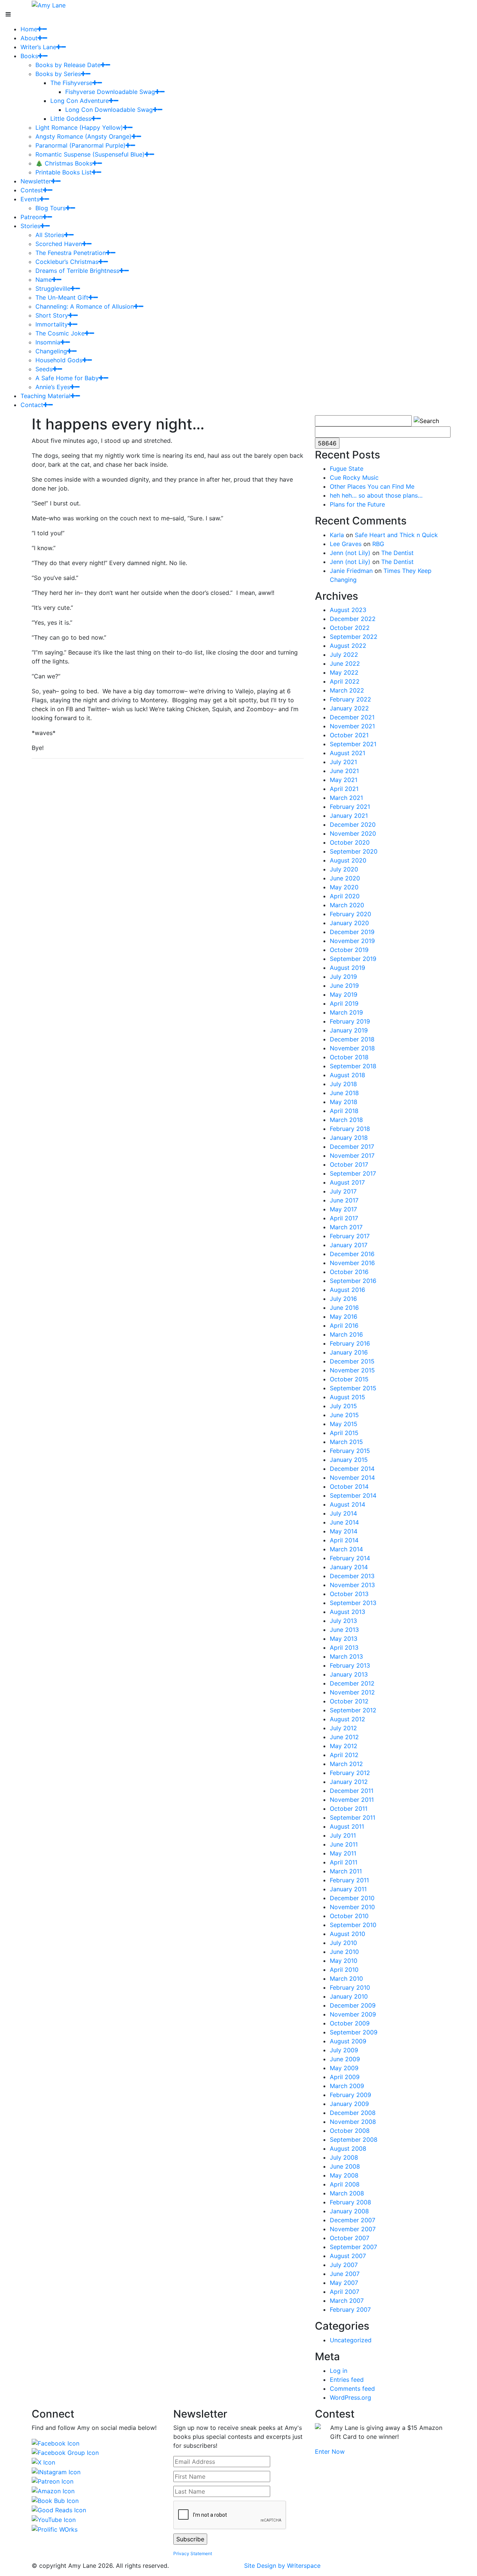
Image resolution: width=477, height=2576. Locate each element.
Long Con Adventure (80, 101)
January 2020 (349, 923)
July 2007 (344, 2265)
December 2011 (352, 1791)
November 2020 (353, 833)
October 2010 (349, 1916)
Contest (32, 190)
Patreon (31, 217)
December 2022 (353, 619)
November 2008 (353, 2122)
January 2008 (349, 2211)
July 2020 (344, 869)
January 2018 (349, 1138)
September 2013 (353, 1603)
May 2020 (344, 887)
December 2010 (352, 1898)
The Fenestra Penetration (71, 253)
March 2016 (346, 1334)
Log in (339, 2371)
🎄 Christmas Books (64, 163)
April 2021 (344, 789)
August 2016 (348, 1290)
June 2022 (345, 663)
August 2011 (347, 1826)
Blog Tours (50, 208)
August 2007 (348, 2256)
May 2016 (344, 1317)
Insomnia (48, 342)
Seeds (44, 369)
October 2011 (349, 1809)
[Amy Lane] (49, 4)
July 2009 (344, 2050)
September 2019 (353, 959)
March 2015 (346, 1442)
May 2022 (344, 672)
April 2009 (345, 2077)
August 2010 (348, 1934)
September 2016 (353, 1281)
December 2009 (353, 2005)
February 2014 (350, 1558)
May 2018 (344, 1102)
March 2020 (347, 905)
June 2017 (344, 1200)
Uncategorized (351, 2340)
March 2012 (346, 1764)
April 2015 (344, 1433)
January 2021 (349, 816)
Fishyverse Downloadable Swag (110, 92)
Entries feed (347, 2380)
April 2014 (344, 1540)
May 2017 (343, 1209)
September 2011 (353, 1817)
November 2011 (352, 1800)
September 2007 (353, 2247)
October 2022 (350, 628)
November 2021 (352, 726)
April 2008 (345, 2184)
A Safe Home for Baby (67, 378)
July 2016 (343, 1299)
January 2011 (348, 1889)
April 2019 (344, 1003)
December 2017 (352, 1147)
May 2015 (344, 1424)
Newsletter (36, 181)
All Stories (50, 235)
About (29, 38)
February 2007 (350, 2309)
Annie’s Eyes (53, 387)
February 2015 (350, 1451)
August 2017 (347, 1182)
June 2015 (344, 1415)
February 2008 (350, 2202)
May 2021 (344, 780)
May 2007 (344, 2283)
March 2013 (346, 1656)
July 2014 (343, 1513)
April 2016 (344, 1325)
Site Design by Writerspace (282, 2566)
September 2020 (354, 851)
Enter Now (330, 2452)
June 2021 (344, 771)
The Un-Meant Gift (62, 297)
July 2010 (343, 1943)
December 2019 (352, 932)
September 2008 (354, 2140)
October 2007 (350, 2238)
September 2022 (354, 637)
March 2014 (346, 1549)
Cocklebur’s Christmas (67, 262)
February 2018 (350, 1129)
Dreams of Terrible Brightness (77, 271)
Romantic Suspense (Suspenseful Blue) (90, 154)
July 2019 (343, 977)
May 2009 (344, 2068)
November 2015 (352, 1370)
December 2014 (352, 1469)
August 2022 (348, 646)
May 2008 (344, 2175)
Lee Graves (346, 544)
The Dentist (397, 553)
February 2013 (350, 1665)
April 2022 (345, 681)
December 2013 (352, 1576)
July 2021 (343, 762)
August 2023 (348, 610)
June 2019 (344, 986)
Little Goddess (71, 119)
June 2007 (345, 2274)
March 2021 (346, 798)
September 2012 (353, 1710)
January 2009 (349, 2104)
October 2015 (349, 1379)
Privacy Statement (193, 2553)
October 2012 (349, 1701)
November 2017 (352, 1155)
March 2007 (347, 2301)
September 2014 (353, 1495)
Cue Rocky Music (354, 477)
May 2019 (344, 994)
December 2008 (353, 2113)
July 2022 (344, 655)
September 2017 (353, 1173)
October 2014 (349, 1486)
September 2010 (353, 1925)
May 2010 (344, 1961)
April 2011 (344, 1862)
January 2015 (349, 1460)
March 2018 (346, 1120)
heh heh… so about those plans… (376, 495)
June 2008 (345, 2166)
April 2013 (344, 1648)
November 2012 (352, 1692)
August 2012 (348, 1719)
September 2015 (353, 1388)
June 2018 (344, 1093)
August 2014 (348, 1504)
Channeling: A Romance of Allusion (85, 306)
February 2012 (350, 1773)
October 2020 (350, 842)
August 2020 (348, 860)
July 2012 (343, 1728)
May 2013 (344, 1639)
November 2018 (352, 1048)
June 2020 (345, 878)
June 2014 (344, 1522)
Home (29, 29)
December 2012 (352, 1683)
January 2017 (349, 1245)
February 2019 (350, 1021)
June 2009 (345, 2059)
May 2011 (343, 1853)
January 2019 (349, 1030)
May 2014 (344, 1531)
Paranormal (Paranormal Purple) (80, 145)
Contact (32, 405)
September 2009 (354, 2032)
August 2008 (348, 2148)
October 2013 (349, 1594)
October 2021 (349, 735)
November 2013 (352, 1585)
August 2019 (348, 968)
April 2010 (344, 1970)
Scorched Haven (59, 244)
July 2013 (343, 1621)
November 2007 (353, 2229)
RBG (378, 544)
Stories (30, 226)
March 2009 (347, 2086)
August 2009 (348, 2041)
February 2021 (350, 807)
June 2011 (344, 1844)
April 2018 (344, 1111)
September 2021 (353, 744)
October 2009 (350, 2023)
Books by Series (58, 74)
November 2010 (352, 1907)
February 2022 (350, 699)
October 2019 (349, 950)
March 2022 (347, 690)
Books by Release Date (68, 65)
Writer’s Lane (38, 47)
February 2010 (350, 1987)
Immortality (52, 324)
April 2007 (345, 2292)
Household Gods (59, 360)
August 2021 (348, 753)
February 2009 (350, 2095)
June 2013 (344, 1630)
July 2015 (343, 1406)
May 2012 (344, 1746)
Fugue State (347, 469)
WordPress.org (350, 2397)
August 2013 (348, 1612)
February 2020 (350, 914)
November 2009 (353, 2014)
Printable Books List (64, 172)
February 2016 (350, 1343)
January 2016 (349, 1352)
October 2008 (350, 2131)
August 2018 (348, 1075)
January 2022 (349, 708)
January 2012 (349, 1782)
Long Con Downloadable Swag (109, 110)
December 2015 (352, 1361)
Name (44, 280)
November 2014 (352, 1478)
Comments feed (352, 2389)
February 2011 (349, 1880)
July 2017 (343, 1191)
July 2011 (343, 1835)
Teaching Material (45, 396)
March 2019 (346, 1012)
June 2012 (344, 1737)
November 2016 (352, 1263)
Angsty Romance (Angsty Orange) (83, 136)
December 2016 (352, 1254)
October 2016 (349, 1272)
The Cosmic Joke (60, 333)
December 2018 (352, 1039)
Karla (337, 535)
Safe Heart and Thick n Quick (396, 535)
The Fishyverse (71, 83)
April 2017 (344, 1218)
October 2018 (349, 1057)
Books (29, 56)
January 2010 (349, 1996)
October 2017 (349, 1164)
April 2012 (344, 1755)
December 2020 (353, 824)
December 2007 (353, 2220)
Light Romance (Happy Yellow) (79, 127)
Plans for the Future (357, 504)
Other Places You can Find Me (372, 486)
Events (30, 199)
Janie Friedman (351, 571)
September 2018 (353, 1066)
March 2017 (346, 1227)
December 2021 (352, 717)
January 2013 (349, 1674)
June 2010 (344, 1952)
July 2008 (344, 2157)
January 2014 (349, 1567)
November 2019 (352, 941)
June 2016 (344, 1308)
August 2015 (348, 1397)
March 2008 (347, 2193)
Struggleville (53, 289)
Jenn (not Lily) (350, 553)
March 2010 (346, 1978)
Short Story (52, 315)
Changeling (51, 351)
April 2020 (345, 896)
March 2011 (346, 1871)
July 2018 (343, 1084)
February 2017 (350, 1236)
